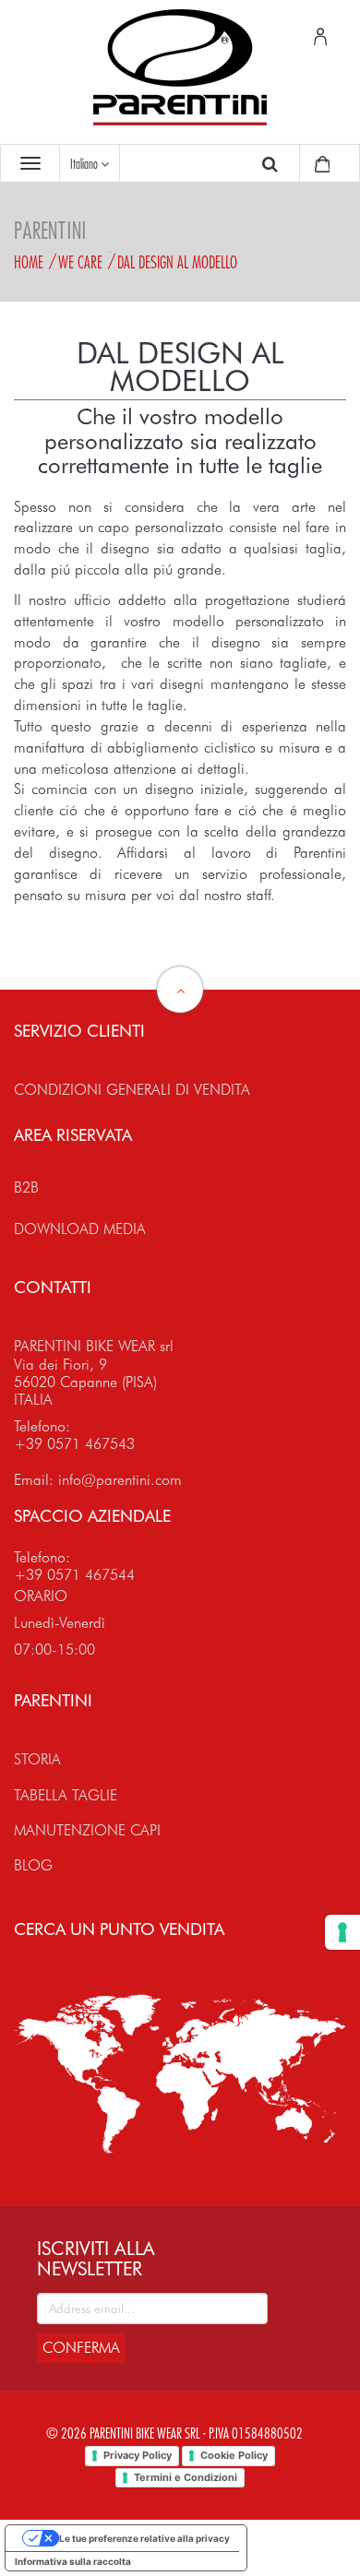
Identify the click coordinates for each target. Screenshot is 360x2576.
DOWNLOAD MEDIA (80, 1229)
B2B (26, 1187)
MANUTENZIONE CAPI (87, 1830)
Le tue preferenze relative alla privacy (144, 2538)
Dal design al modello (177, 262)
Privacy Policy (138, 2455)
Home (29, 262)
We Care (80, 262)
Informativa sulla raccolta (73, 2561)
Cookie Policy (234, 2455)
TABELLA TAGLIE (66, 1795)
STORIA (37, 1759)
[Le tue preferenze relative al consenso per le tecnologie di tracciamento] (342, 1932)
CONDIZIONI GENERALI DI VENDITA (132, 1090)
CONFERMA (81, 2348)
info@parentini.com (120, 1480)
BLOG (33, 1865)
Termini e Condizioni (186, 2477)
